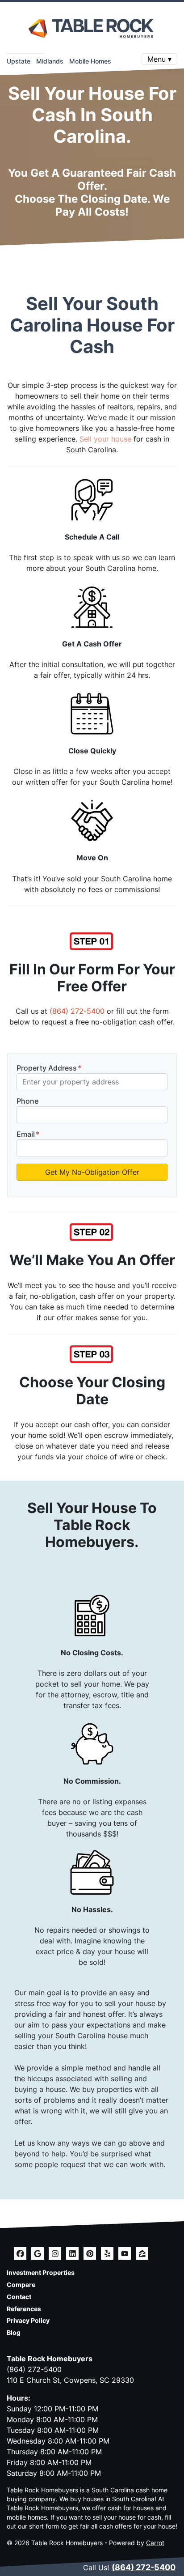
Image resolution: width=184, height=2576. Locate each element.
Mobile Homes (90, 61)
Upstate (19, 61)
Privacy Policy (28, 2321)
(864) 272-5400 (77, 1011)
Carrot (155, 2543)
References (24, 2309)
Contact (19, 2297)
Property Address (49, 1068)
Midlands (50, 61)
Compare (21, 2285)
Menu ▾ (159, 59)
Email (28, 1134)
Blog (14, 2333)
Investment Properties (41, 2273)
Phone (27, 1101)
